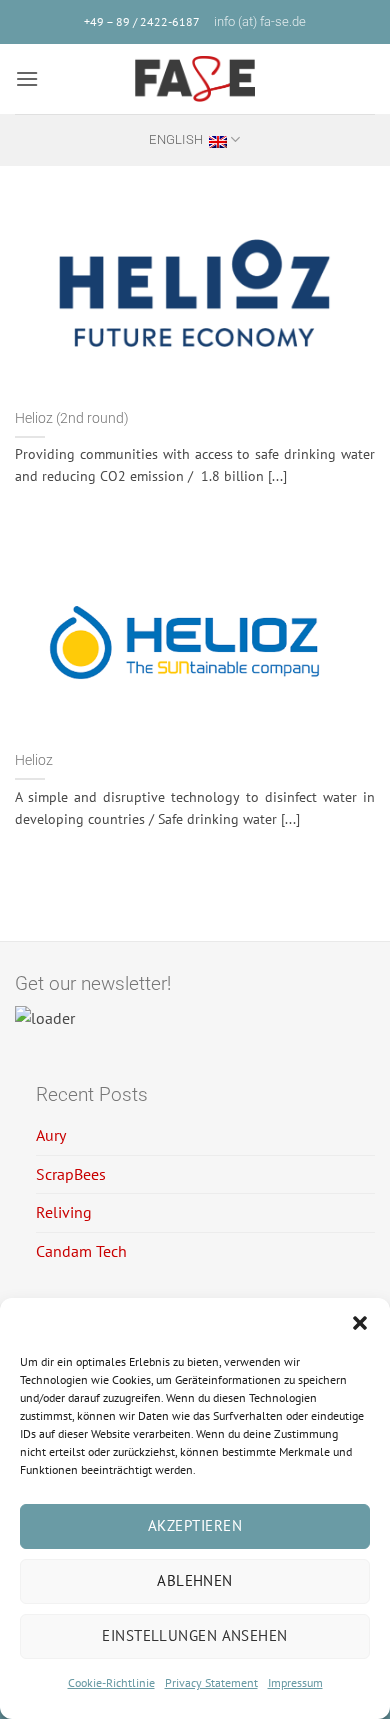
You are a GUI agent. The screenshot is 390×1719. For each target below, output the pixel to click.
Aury (51, 1135)
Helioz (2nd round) (72, 418)
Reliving (64, 1212)
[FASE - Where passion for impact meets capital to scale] (195, 79)
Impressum (295, 1682)
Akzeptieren (195, 1525)
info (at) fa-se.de (260, 21)
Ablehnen (195, 1580)
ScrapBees (71, 1174)
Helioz (34, 760)
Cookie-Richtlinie (111, 1682)
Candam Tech (81, 1251)
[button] (360, 1323)
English (176, 139)
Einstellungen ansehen (194, 1635)
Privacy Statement (211, 1682)
